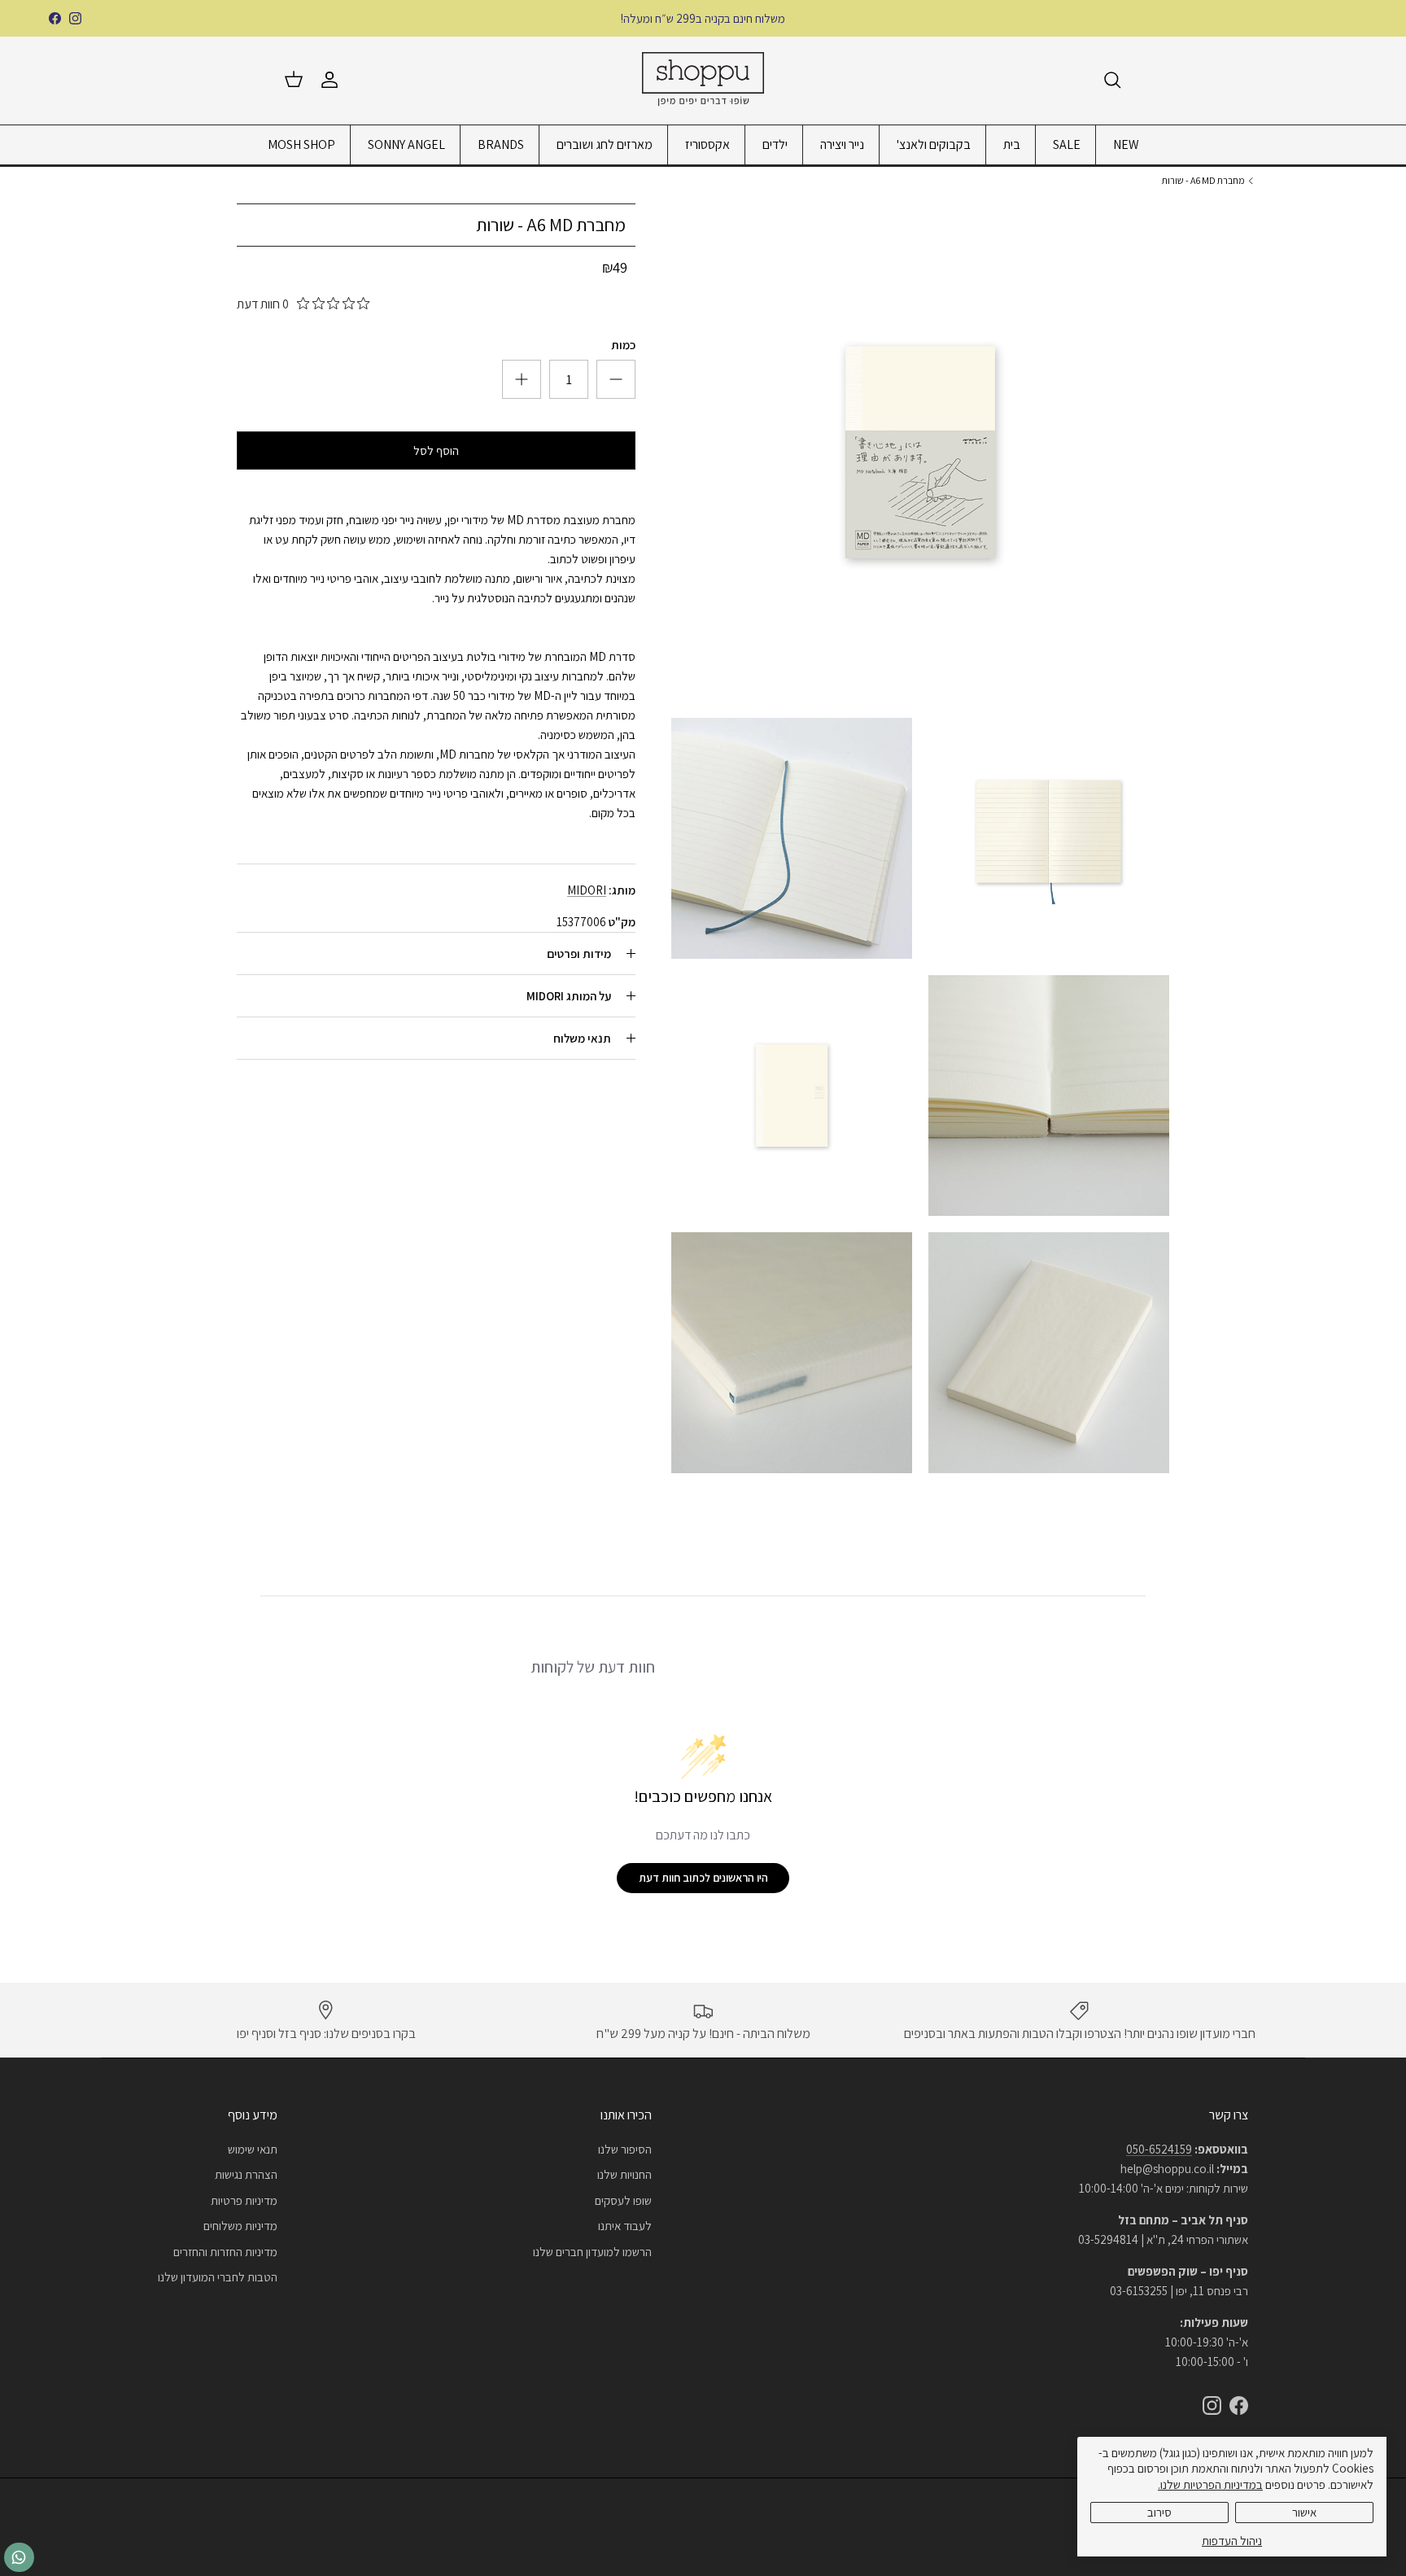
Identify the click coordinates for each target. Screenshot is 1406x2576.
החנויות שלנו (624, 2174)
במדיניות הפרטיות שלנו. (1210, 2484)
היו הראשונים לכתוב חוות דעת (703, 1878)
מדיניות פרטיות (244, 2200)
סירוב (1159, 2512)
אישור (1304, 2512)
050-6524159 (1159, 2149)
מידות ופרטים (579, 953)
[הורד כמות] (522, 379)
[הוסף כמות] (616, 379)
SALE (1067, 144)
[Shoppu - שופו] (703, 80)
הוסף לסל (436, 450)
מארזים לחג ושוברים (605, 144)
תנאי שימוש (253, 2149)
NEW (1126, 144)
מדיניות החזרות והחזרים (225, 2252)
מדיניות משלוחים (240, 2226)
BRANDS (501, 144)
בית (1012, 144)
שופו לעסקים (623, 2200)
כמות (623, 345)
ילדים (775, 144)
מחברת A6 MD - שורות (1203, 180)
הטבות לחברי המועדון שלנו (218, 2277)
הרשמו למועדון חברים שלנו (592, 2252)
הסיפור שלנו (625, 2149)
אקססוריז (707, 144)
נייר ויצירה (842, 144)
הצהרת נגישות (246, 2174)
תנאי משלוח (582, 1038)
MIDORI (587, 890)
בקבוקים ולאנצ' (934, 144)
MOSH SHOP (301, 144)
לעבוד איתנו (625, 2226)
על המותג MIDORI (569, 996)
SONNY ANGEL (406, 144)
